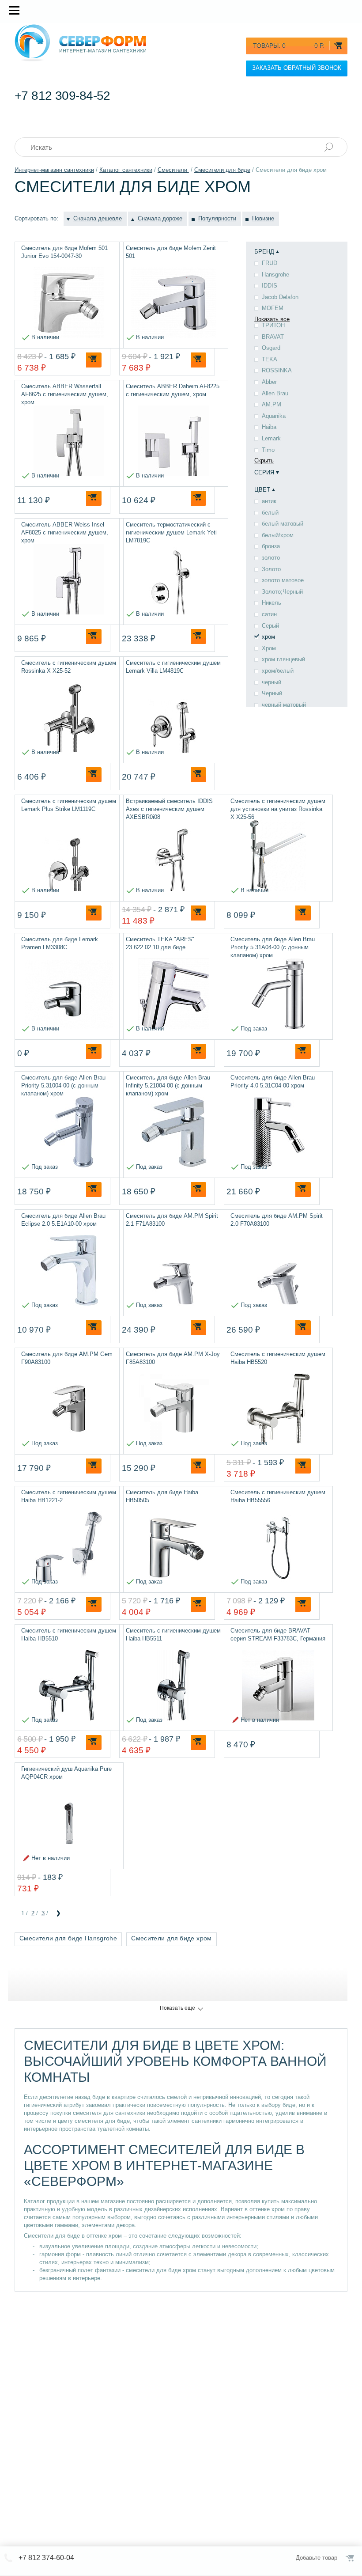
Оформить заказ (351, 2558)
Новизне (263, 218)
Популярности (217, 218)
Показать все (272, 319)
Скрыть (264, 460)
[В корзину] (94, 360)
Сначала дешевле (98, 218)
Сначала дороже (160, 218)
